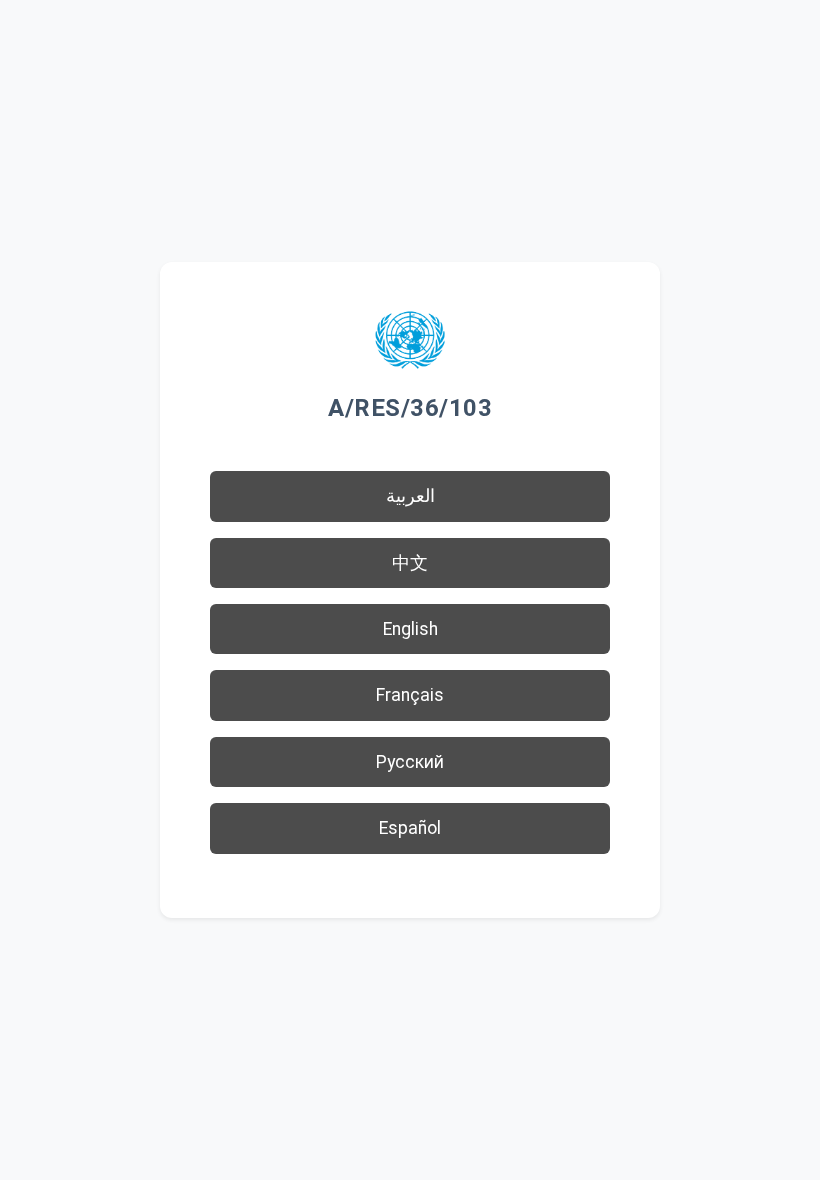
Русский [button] (410, 762)
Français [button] (410, 695)
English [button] (410, 629)
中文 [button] (410, 563)
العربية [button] (410, 496)
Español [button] (410, 828)
